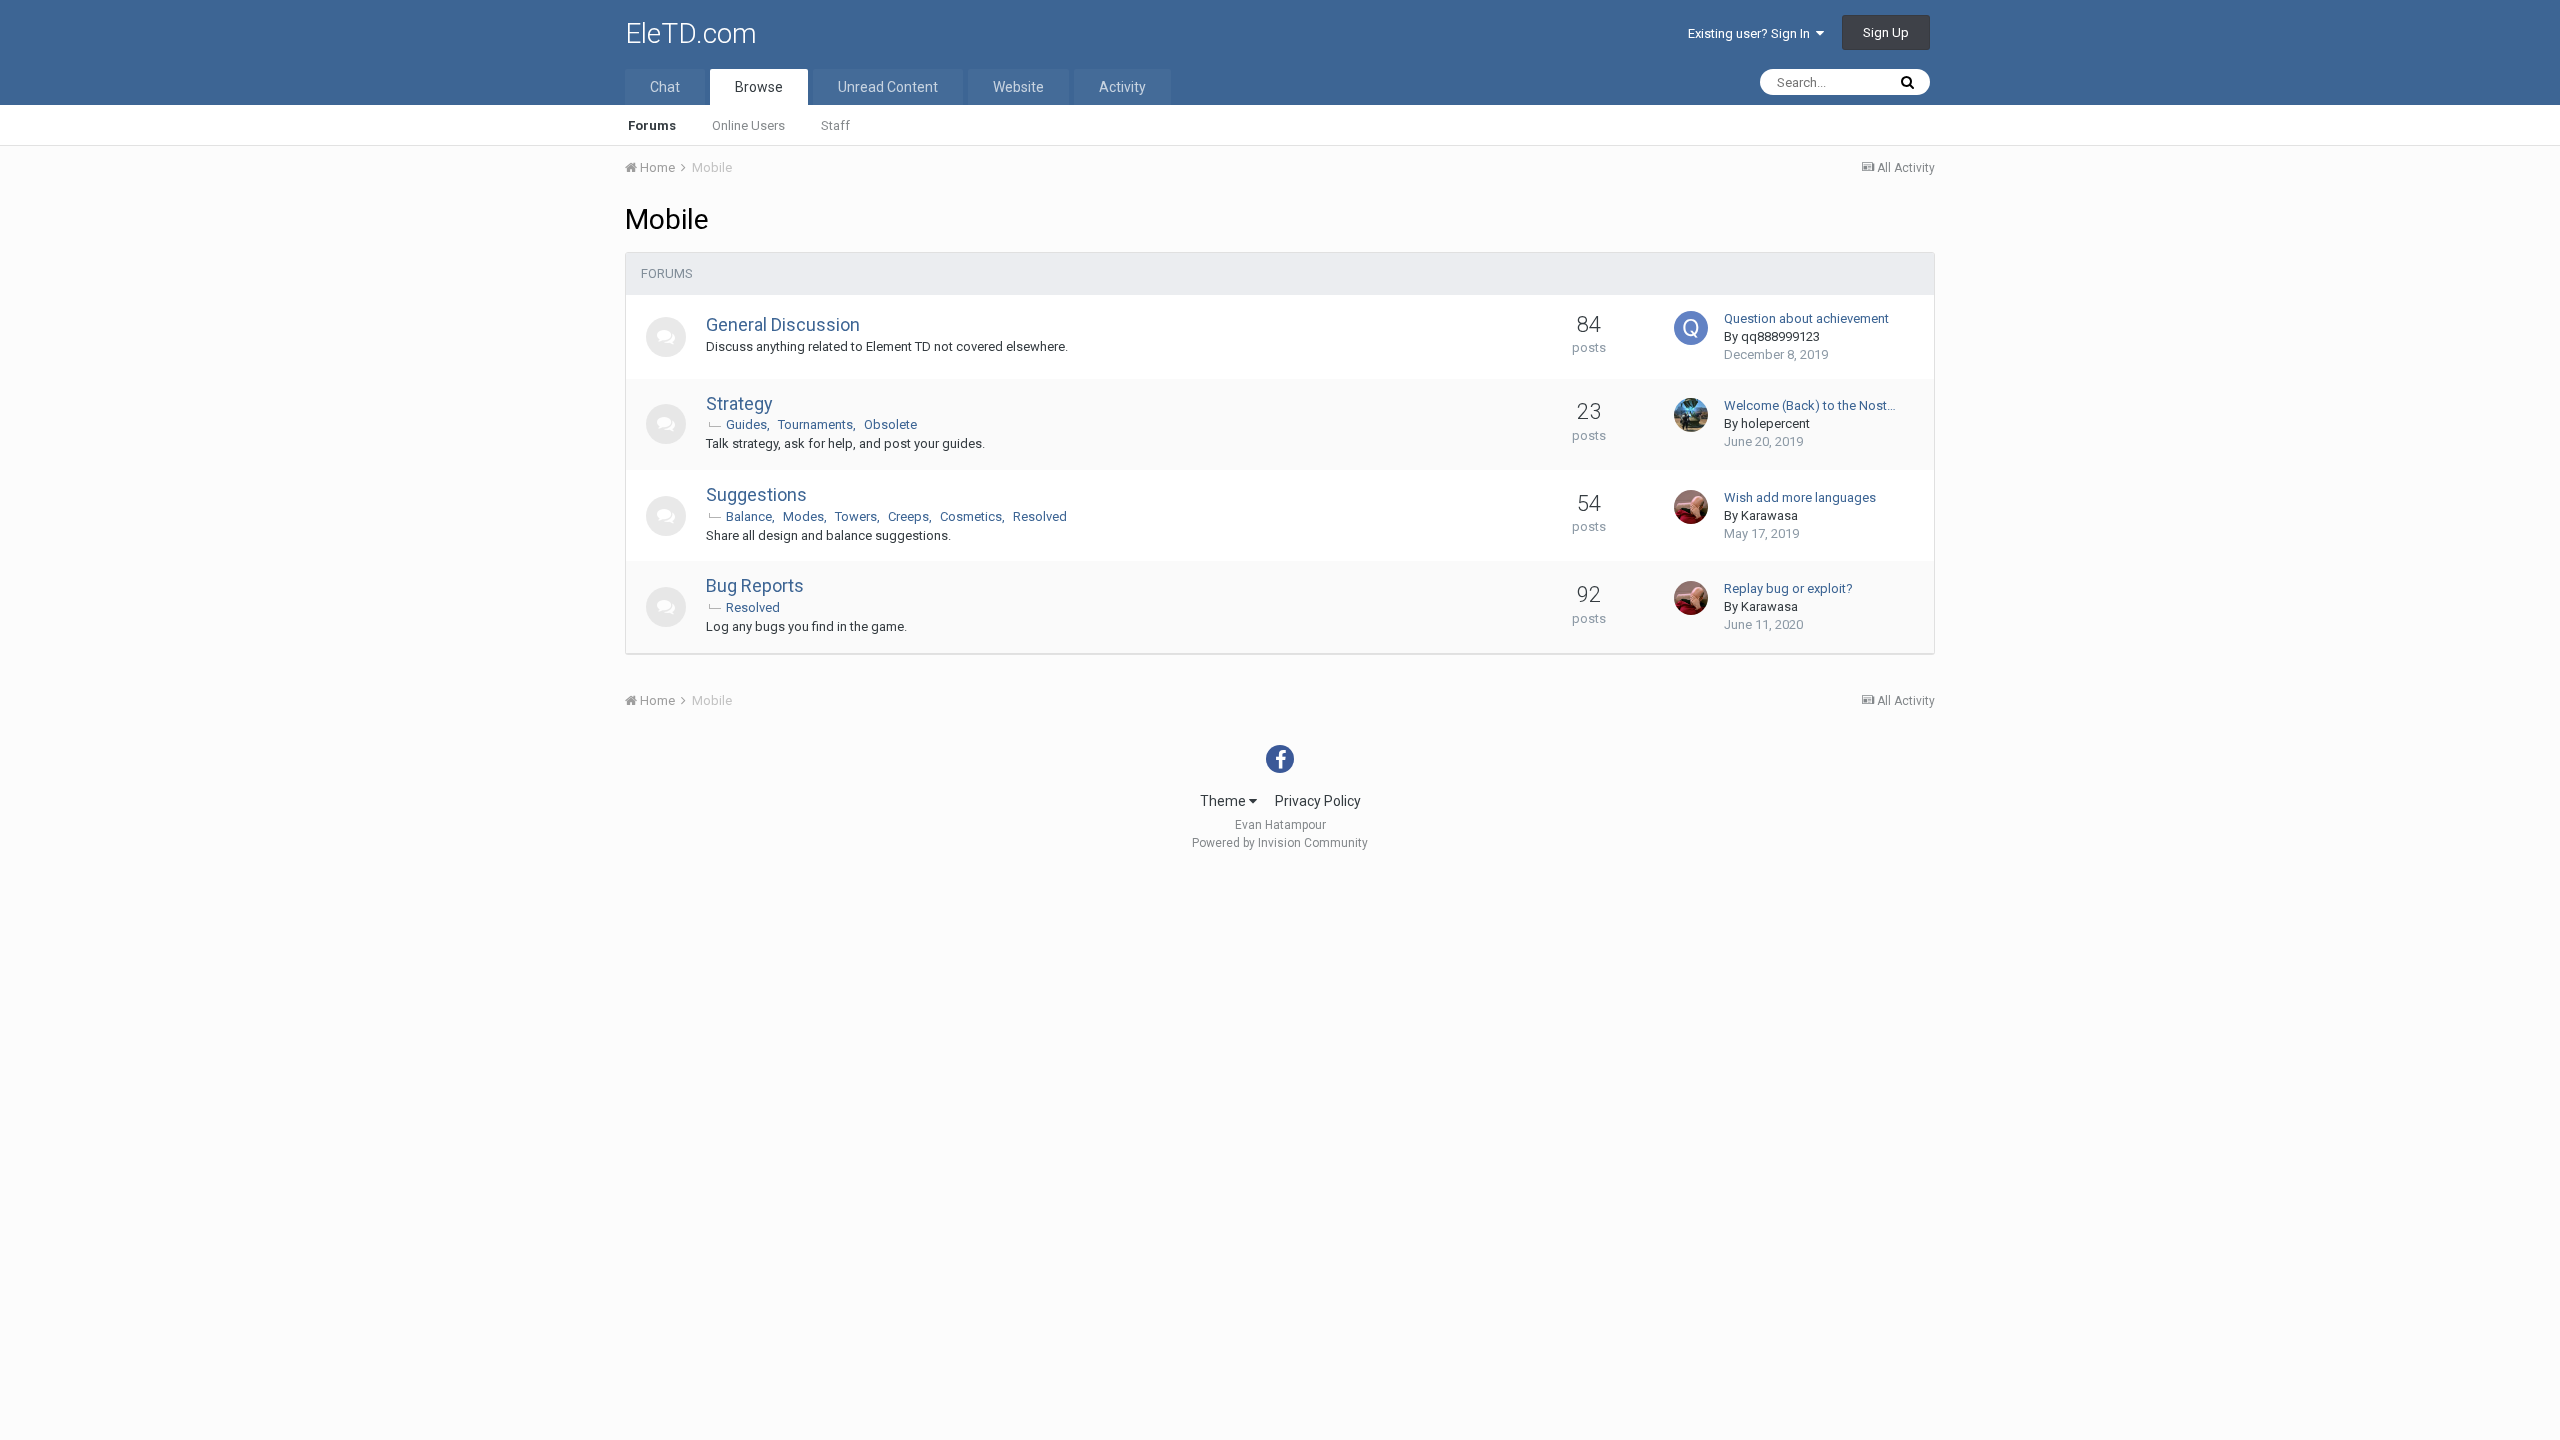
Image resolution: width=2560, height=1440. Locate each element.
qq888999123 (1780, 336)
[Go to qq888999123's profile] (1691, 328)
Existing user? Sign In (1752, 33)
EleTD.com (691, 33)
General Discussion (783, 324)
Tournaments (815, 424)
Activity (1122, 87)
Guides (746, 424)
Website (1018, 87)
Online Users (748, 125)
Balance (749, 516)
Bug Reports (755, 585)
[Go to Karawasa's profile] (1691, 507)
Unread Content (888, 87)
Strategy (739, 403)
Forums (652, 125)
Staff (835, 125)
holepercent (1775, 423)
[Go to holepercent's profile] (1691, 415)
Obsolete (890, 424)
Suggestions (756, 494)
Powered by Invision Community (1280, 843)
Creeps (908, 516)
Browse (759, 87)
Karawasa (1769, 515)
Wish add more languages (1800, 497)
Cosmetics (971, 516)
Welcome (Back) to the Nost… (1810, 405)
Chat (665, 87)
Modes (803, 516)
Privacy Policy (1318, 801)
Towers (856, 516)
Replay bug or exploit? (1788, 588)
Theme (1224, 801)
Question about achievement (1806, 318)
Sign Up (1886, 32)
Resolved (1040, 516)
